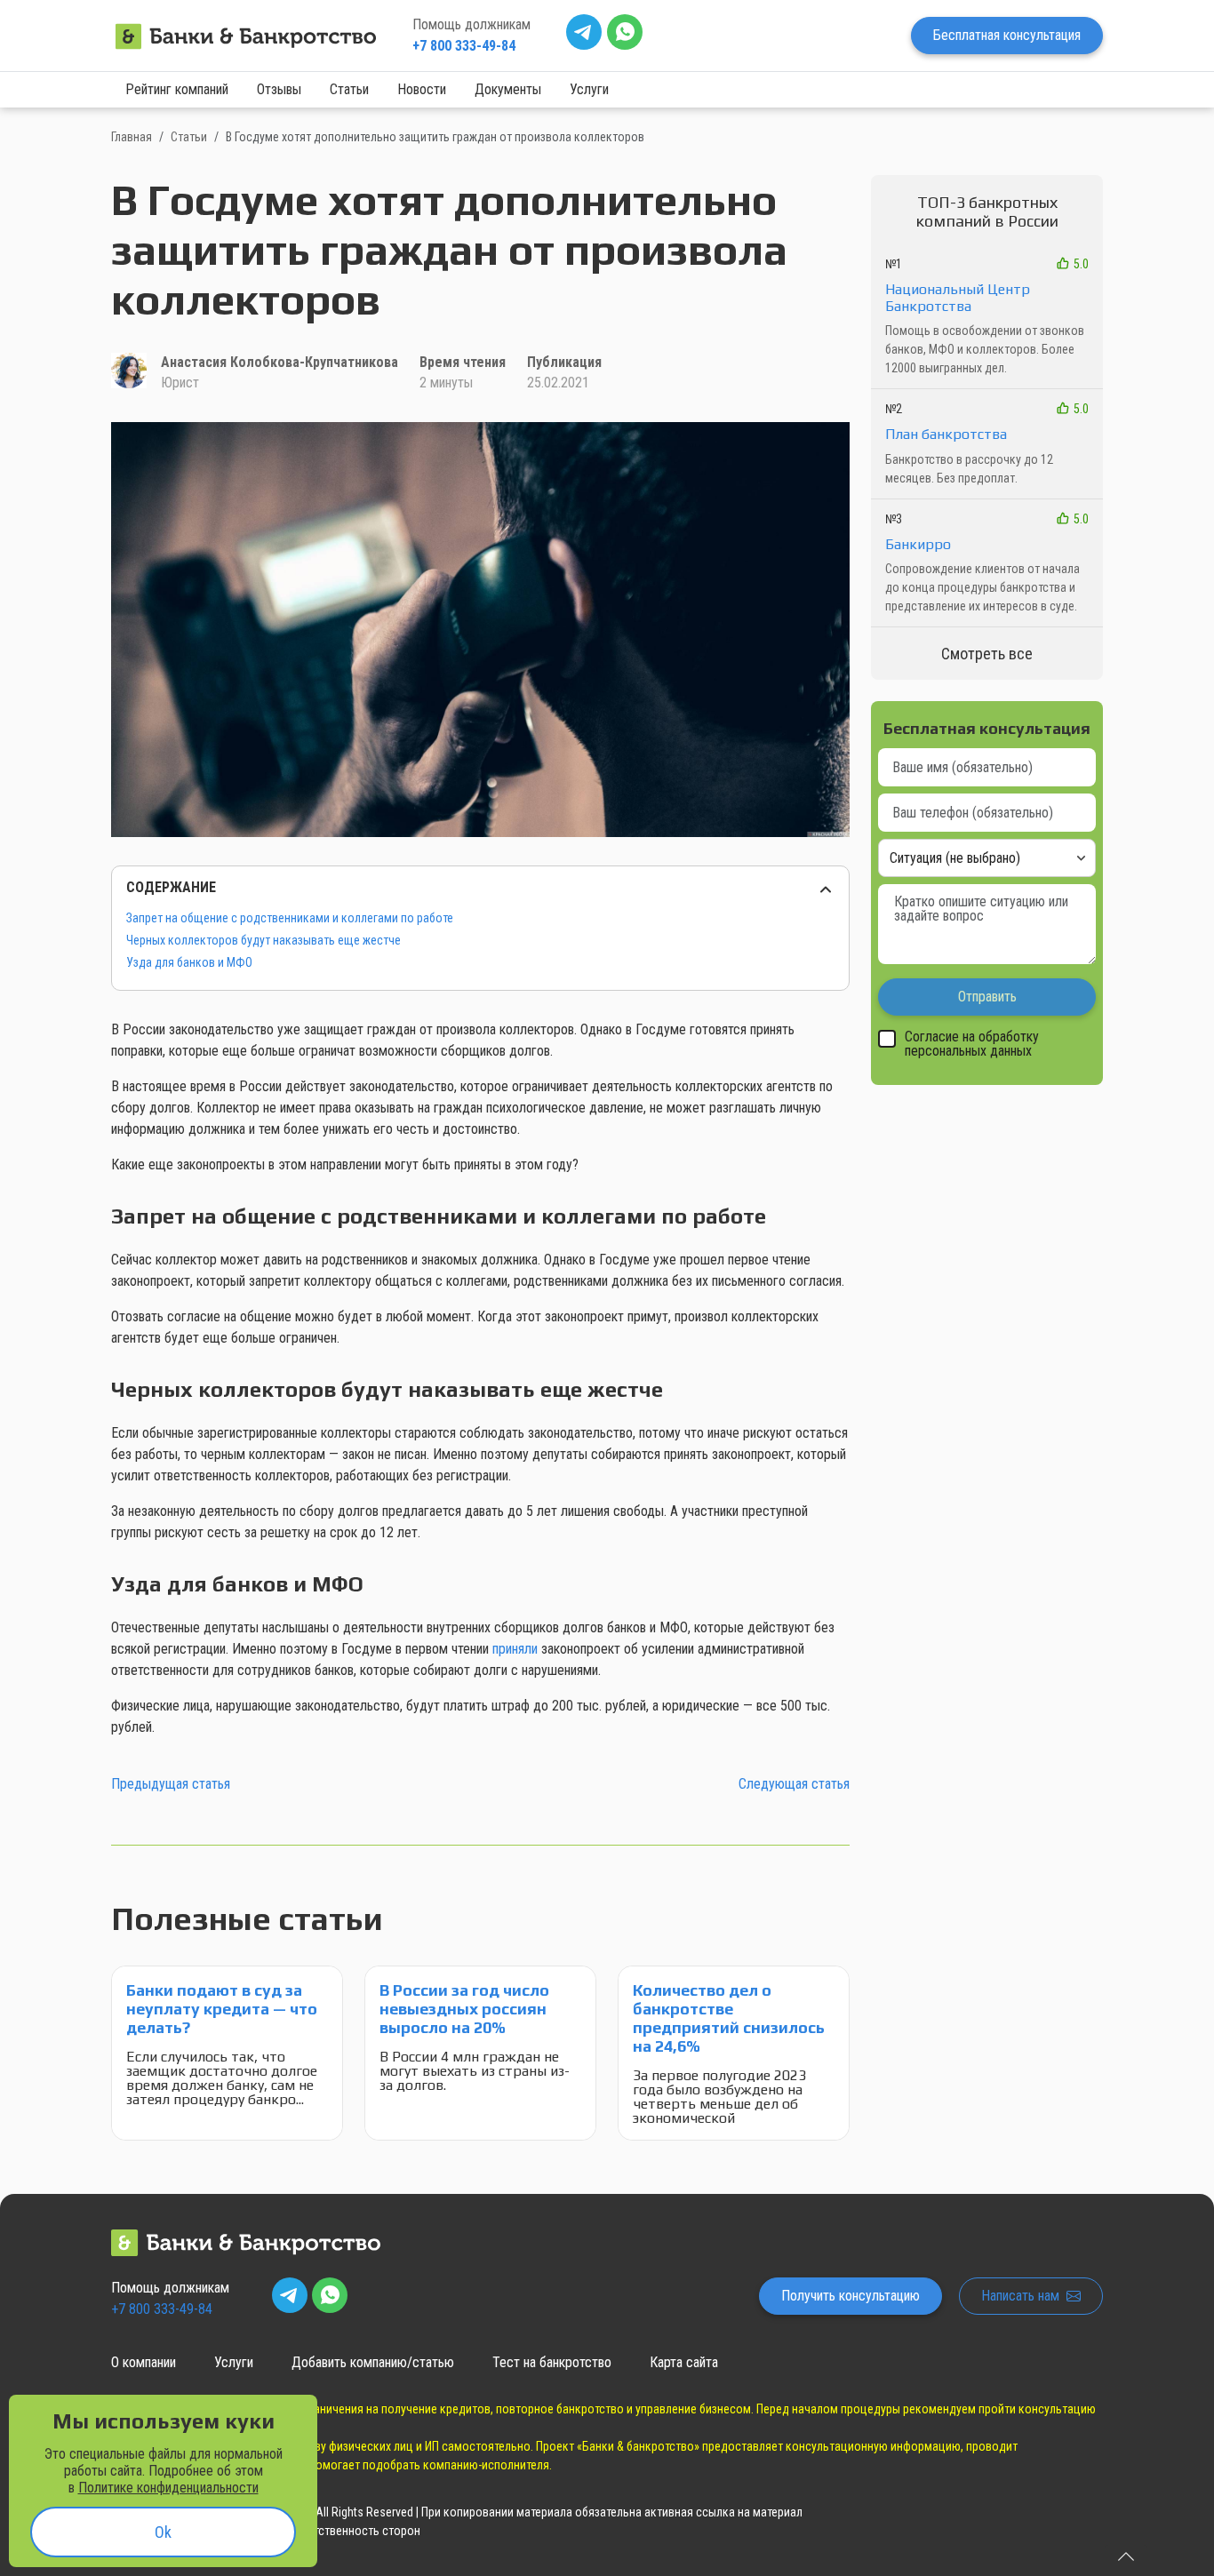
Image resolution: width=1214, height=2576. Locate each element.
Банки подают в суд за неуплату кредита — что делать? (222, 2009)
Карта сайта (684, 2362)
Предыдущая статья (171, 1784)
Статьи (349, 89)
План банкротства (946, 434)
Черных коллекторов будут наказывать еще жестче (264, 940)
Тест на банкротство (552, 2362)
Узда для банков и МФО (189, 962)
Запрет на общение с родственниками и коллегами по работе (290, 918)
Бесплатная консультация (1007, 35)
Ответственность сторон (355, 2531)
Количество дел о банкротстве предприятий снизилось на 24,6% (729, 2018)
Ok (163, 2532)
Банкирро (918, 544)
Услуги (589, 89)
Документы (508, 89)
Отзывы (279, 89)
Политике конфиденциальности (168, 2488)
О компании (144, 2362)
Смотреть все (987, 654)
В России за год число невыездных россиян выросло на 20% (464, 2009)
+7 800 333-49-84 (464, 46)
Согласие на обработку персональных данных (972, 1045)
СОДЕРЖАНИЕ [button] (171, 887)
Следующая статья (794, 1784)
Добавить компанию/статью (373, 2362)
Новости (422, 89)
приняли (515, 1649)
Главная (132, 137)
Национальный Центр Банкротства (958, 298)
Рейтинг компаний (177, 89)
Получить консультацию (851, 2296)
